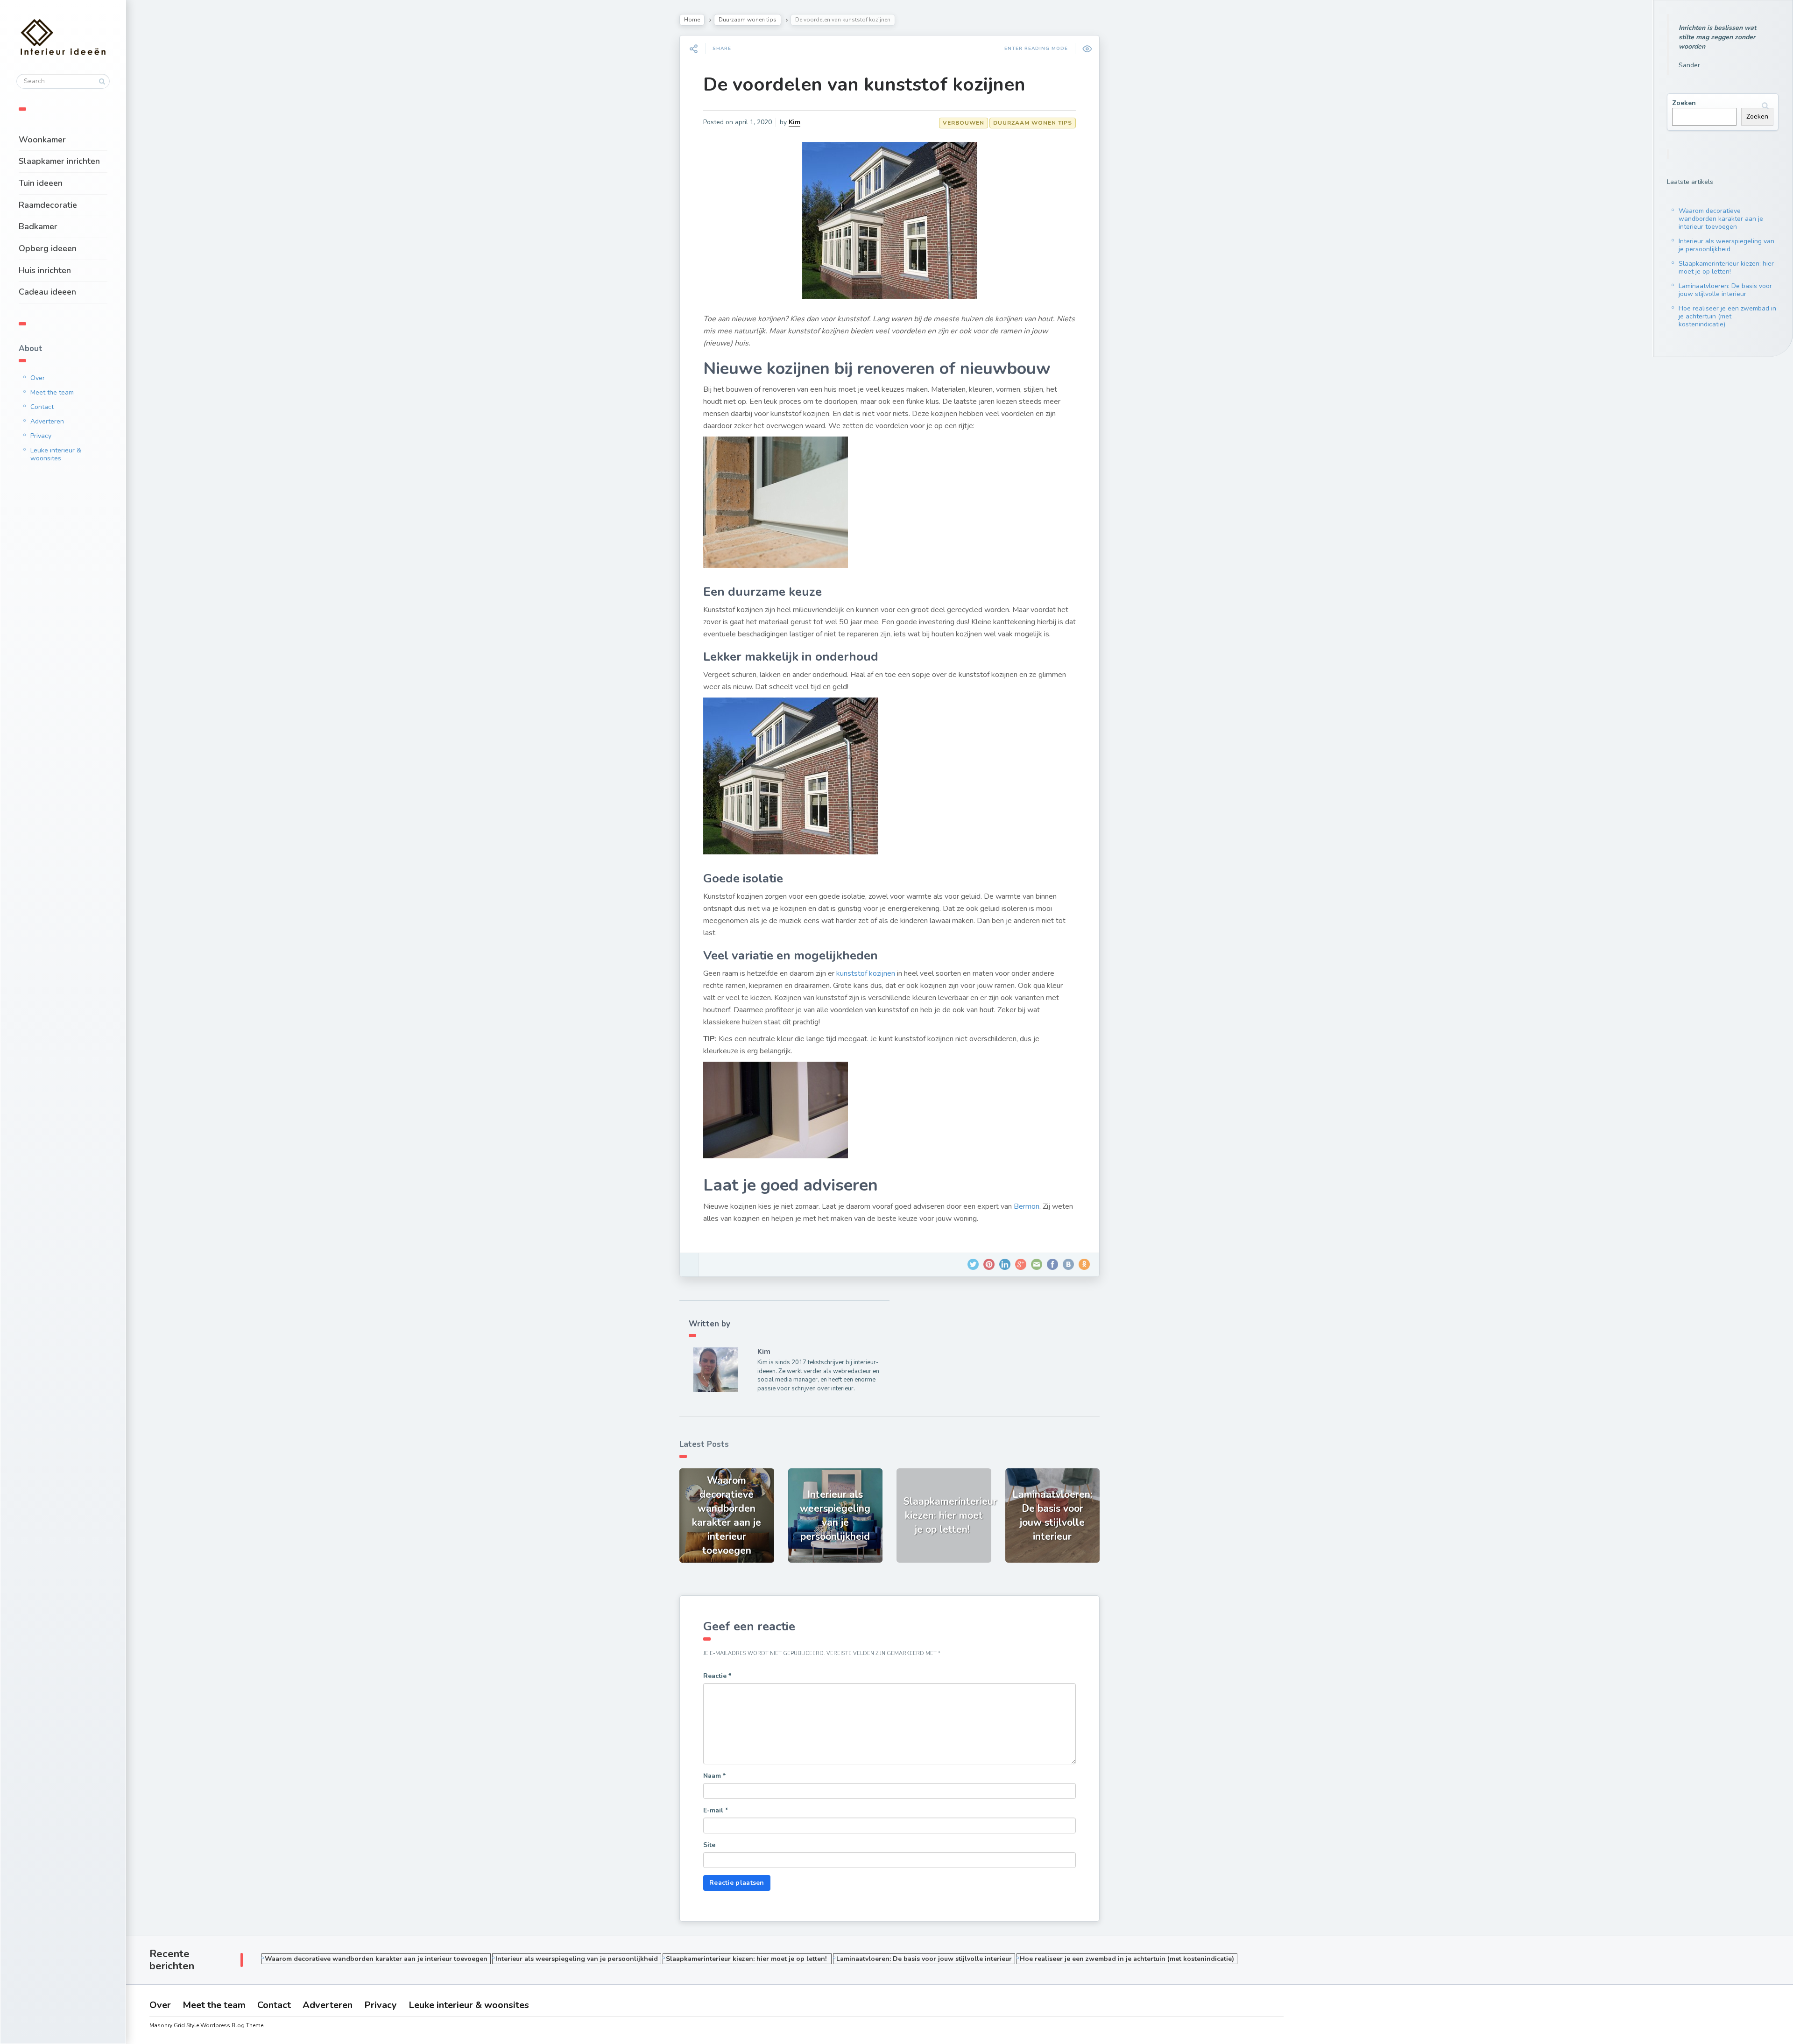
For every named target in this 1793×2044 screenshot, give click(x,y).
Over (38, 378)
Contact (42, 407)
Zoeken (1684, 103)
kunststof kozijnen (866, 973)
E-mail (716, 1810)
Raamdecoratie (48, 205)
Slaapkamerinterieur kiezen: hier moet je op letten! (1726, 268)
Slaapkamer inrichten (59, 161)
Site (709, 1845)
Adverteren (47, 421)
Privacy (41, 436)
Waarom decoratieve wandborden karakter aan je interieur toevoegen (1721, 219)
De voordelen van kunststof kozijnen (864, 85)
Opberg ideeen (48, 248)
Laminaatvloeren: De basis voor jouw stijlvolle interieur (1725, 290)
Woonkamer (42, 140)
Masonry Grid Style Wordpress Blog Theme (206, 2025)
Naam (714, 1776)
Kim (794, 122)
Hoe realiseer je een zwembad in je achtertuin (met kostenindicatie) (1727, 316)
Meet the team (52, 392)
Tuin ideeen (41, 183)
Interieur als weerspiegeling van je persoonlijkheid (1726, 245)
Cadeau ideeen (47, 292)
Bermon (1027, 1206)
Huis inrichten (45, 270)
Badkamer (38, 226)
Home (692, 20)
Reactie (717, 1676)
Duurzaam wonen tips (748, 20)
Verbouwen (964, 123)
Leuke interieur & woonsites (56, 454)
